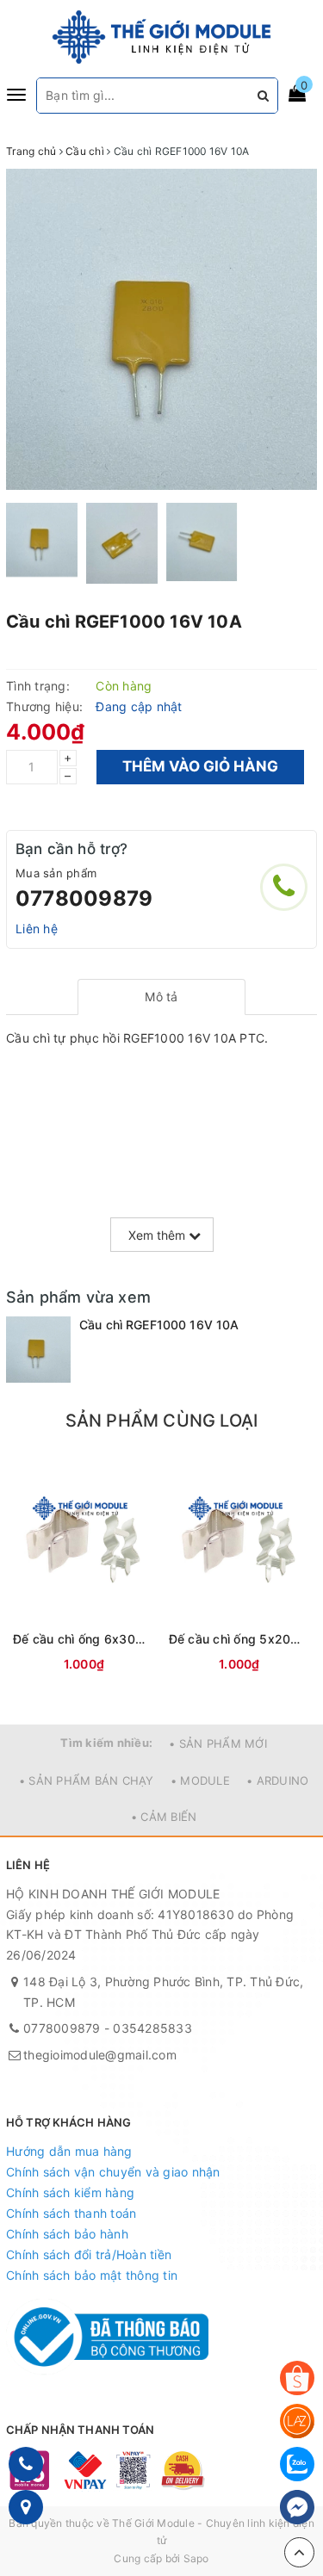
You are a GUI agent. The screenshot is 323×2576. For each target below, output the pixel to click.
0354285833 (152, 2028)
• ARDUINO (277, 1780)
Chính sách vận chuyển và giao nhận (113, 2172)
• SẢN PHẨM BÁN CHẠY (87, 1780)
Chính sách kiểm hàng (70, 2192)
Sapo (196, 2558)
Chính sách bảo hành (67, 2234)
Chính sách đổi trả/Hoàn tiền (89, 2254)
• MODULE (200, 1780)
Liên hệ (37, 929)
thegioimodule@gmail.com (100, 2055)
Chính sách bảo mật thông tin (92, 2275)
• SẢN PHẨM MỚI (218, 1743)
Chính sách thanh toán (71, 2213)
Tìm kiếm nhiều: (106, 1743)
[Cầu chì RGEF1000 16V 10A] (38, 1350)
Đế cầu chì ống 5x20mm (240, 1639)
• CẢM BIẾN (164, 1817)
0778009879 (84, 898)
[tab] (161, 997)
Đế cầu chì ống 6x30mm (84, 1639)
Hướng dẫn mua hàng (69, 2151)
